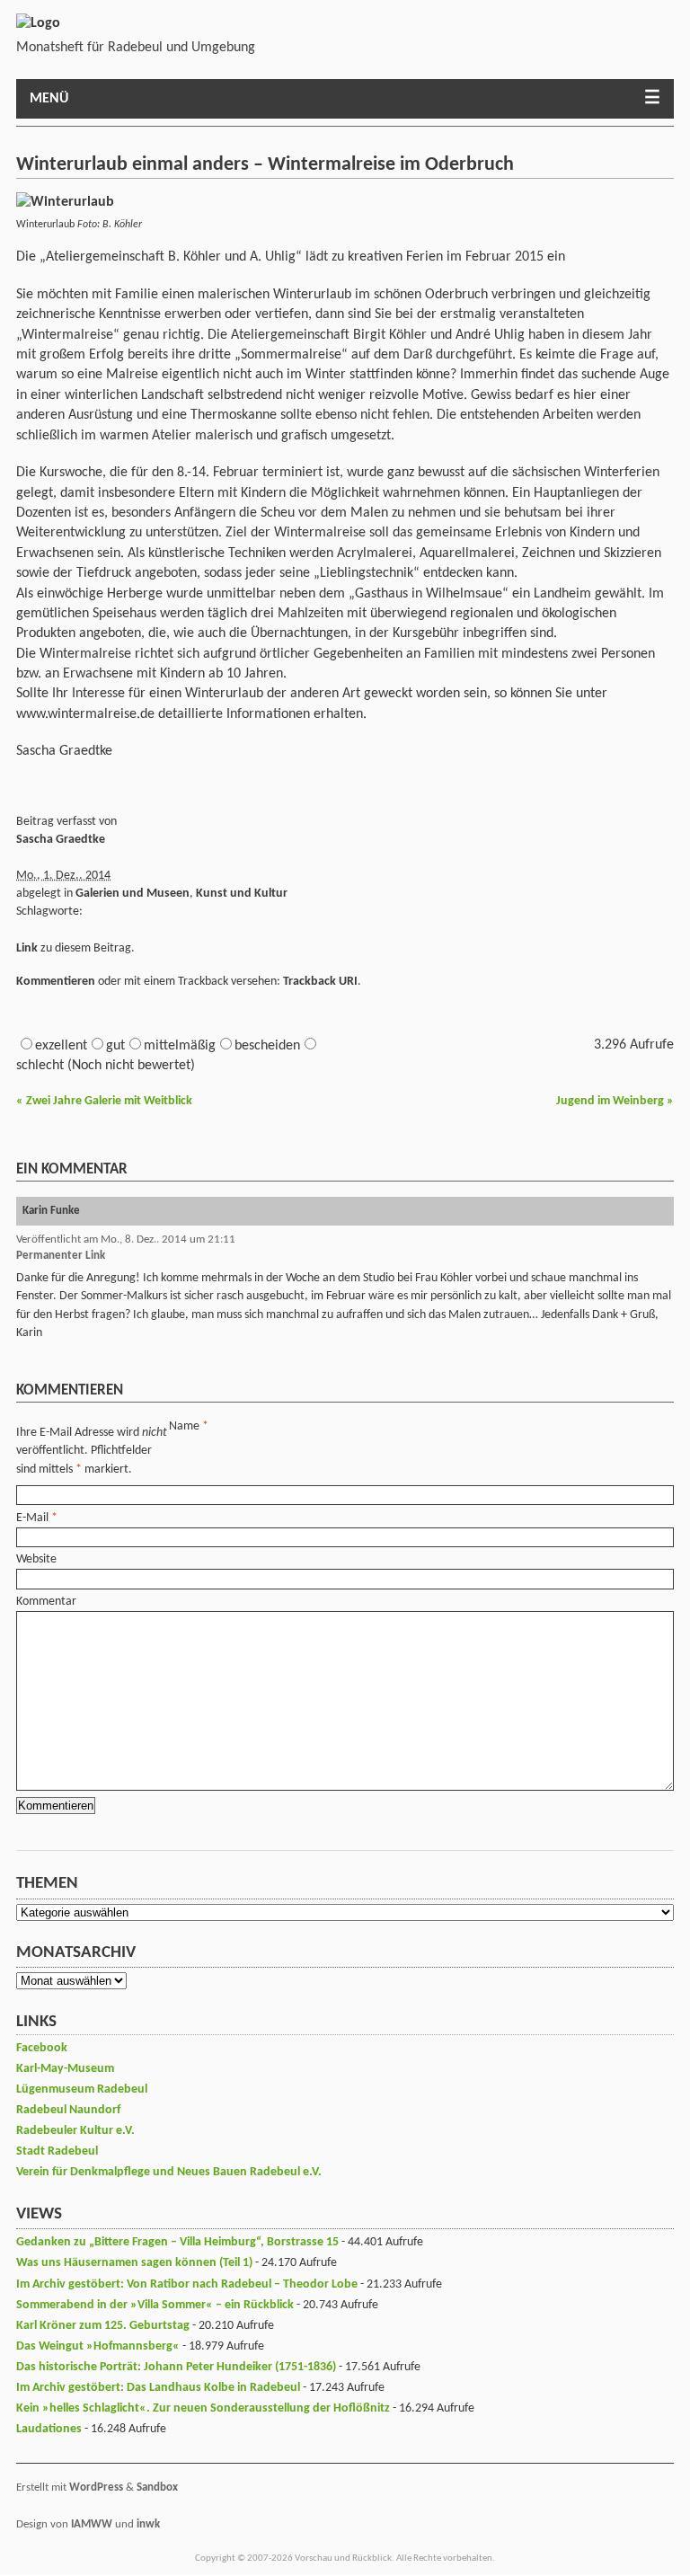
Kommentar (46, 1602)
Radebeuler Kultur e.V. (75, 2131)
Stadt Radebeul (57, 2151)
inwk (148, 2524)
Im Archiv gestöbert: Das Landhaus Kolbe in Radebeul (158, 2388)
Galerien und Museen (133, 894)
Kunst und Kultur (242, 894)
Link (27, 948)
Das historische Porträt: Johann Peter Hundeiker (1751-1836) (176, 2367)
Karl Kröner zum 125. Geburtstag (103, 2326)
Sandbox (157, 2487)
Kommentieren (56, 982)
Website (36, 1559)
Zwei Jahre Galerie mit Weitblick (104, 1101)
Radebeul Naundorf (68, 2110)
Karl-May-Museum (65, 2069)
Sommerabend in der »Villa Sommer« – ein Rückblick (155, 2305)
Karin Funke (51, 1211)
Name (184, 1426)
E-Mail (32, 1518)
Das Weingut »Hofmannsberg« (98, 2346)
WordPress (96, 2487)
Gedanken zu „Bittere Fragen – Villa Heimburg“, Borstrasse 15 (177, 2242)
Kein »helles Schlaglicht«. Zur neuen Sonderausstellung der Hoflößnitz (203, 2408)
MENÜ (49, 99)
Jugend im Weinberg (615, 1101)
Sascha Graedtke (61, 840)
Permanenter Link (61, 1256)
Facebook (42, 2048)
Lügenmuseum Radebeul (82, 2089)
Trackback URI (320, 982)
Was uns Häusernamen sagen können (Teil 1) (134, 2263)
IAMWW (92, 2524)
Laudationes (49, 2429)
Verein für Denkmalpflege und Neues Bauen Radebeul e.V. (169, 2172)
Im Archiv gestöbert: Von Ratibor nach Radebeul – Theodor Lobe (187, 2284)
